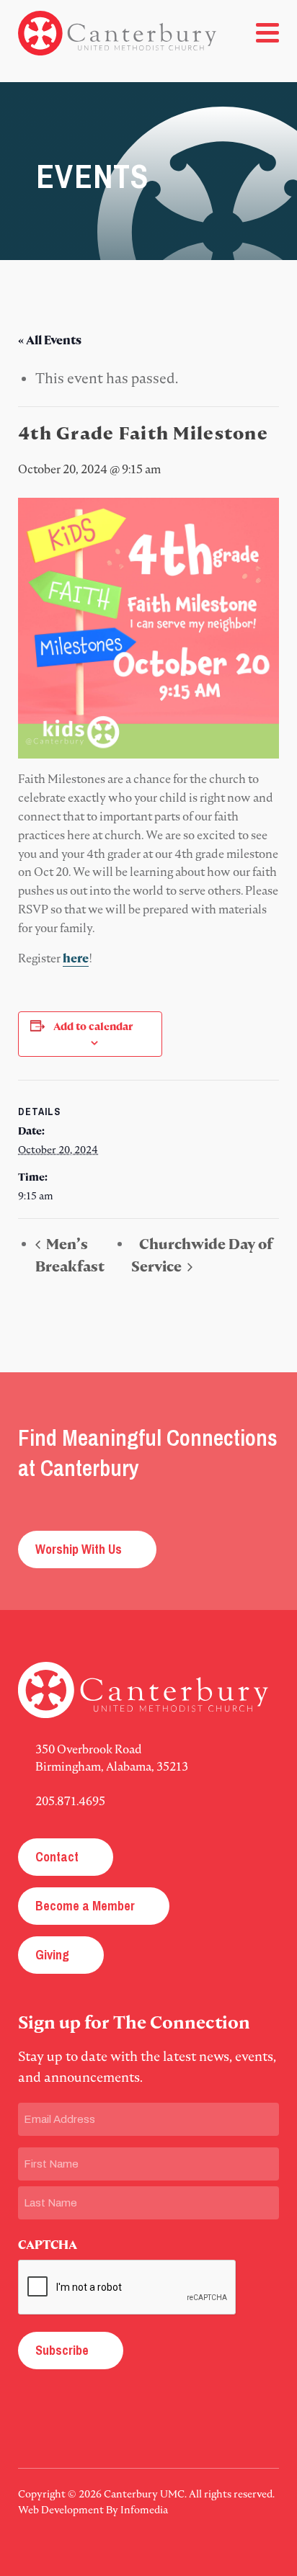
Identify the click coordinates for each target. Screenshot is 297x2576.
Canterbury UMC (117, 33)
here (76, 958)
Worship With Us (79, 1549)
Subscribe (62, 2350)
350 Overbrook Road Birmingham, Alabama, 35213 (112, 1758)
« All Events (50, 340)
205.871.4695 (70, 1801)
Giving (52, 1955)
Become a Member (85, 1906)
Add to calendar (94, 1027)
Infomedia (144, 2510)
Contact (57, 1857)
